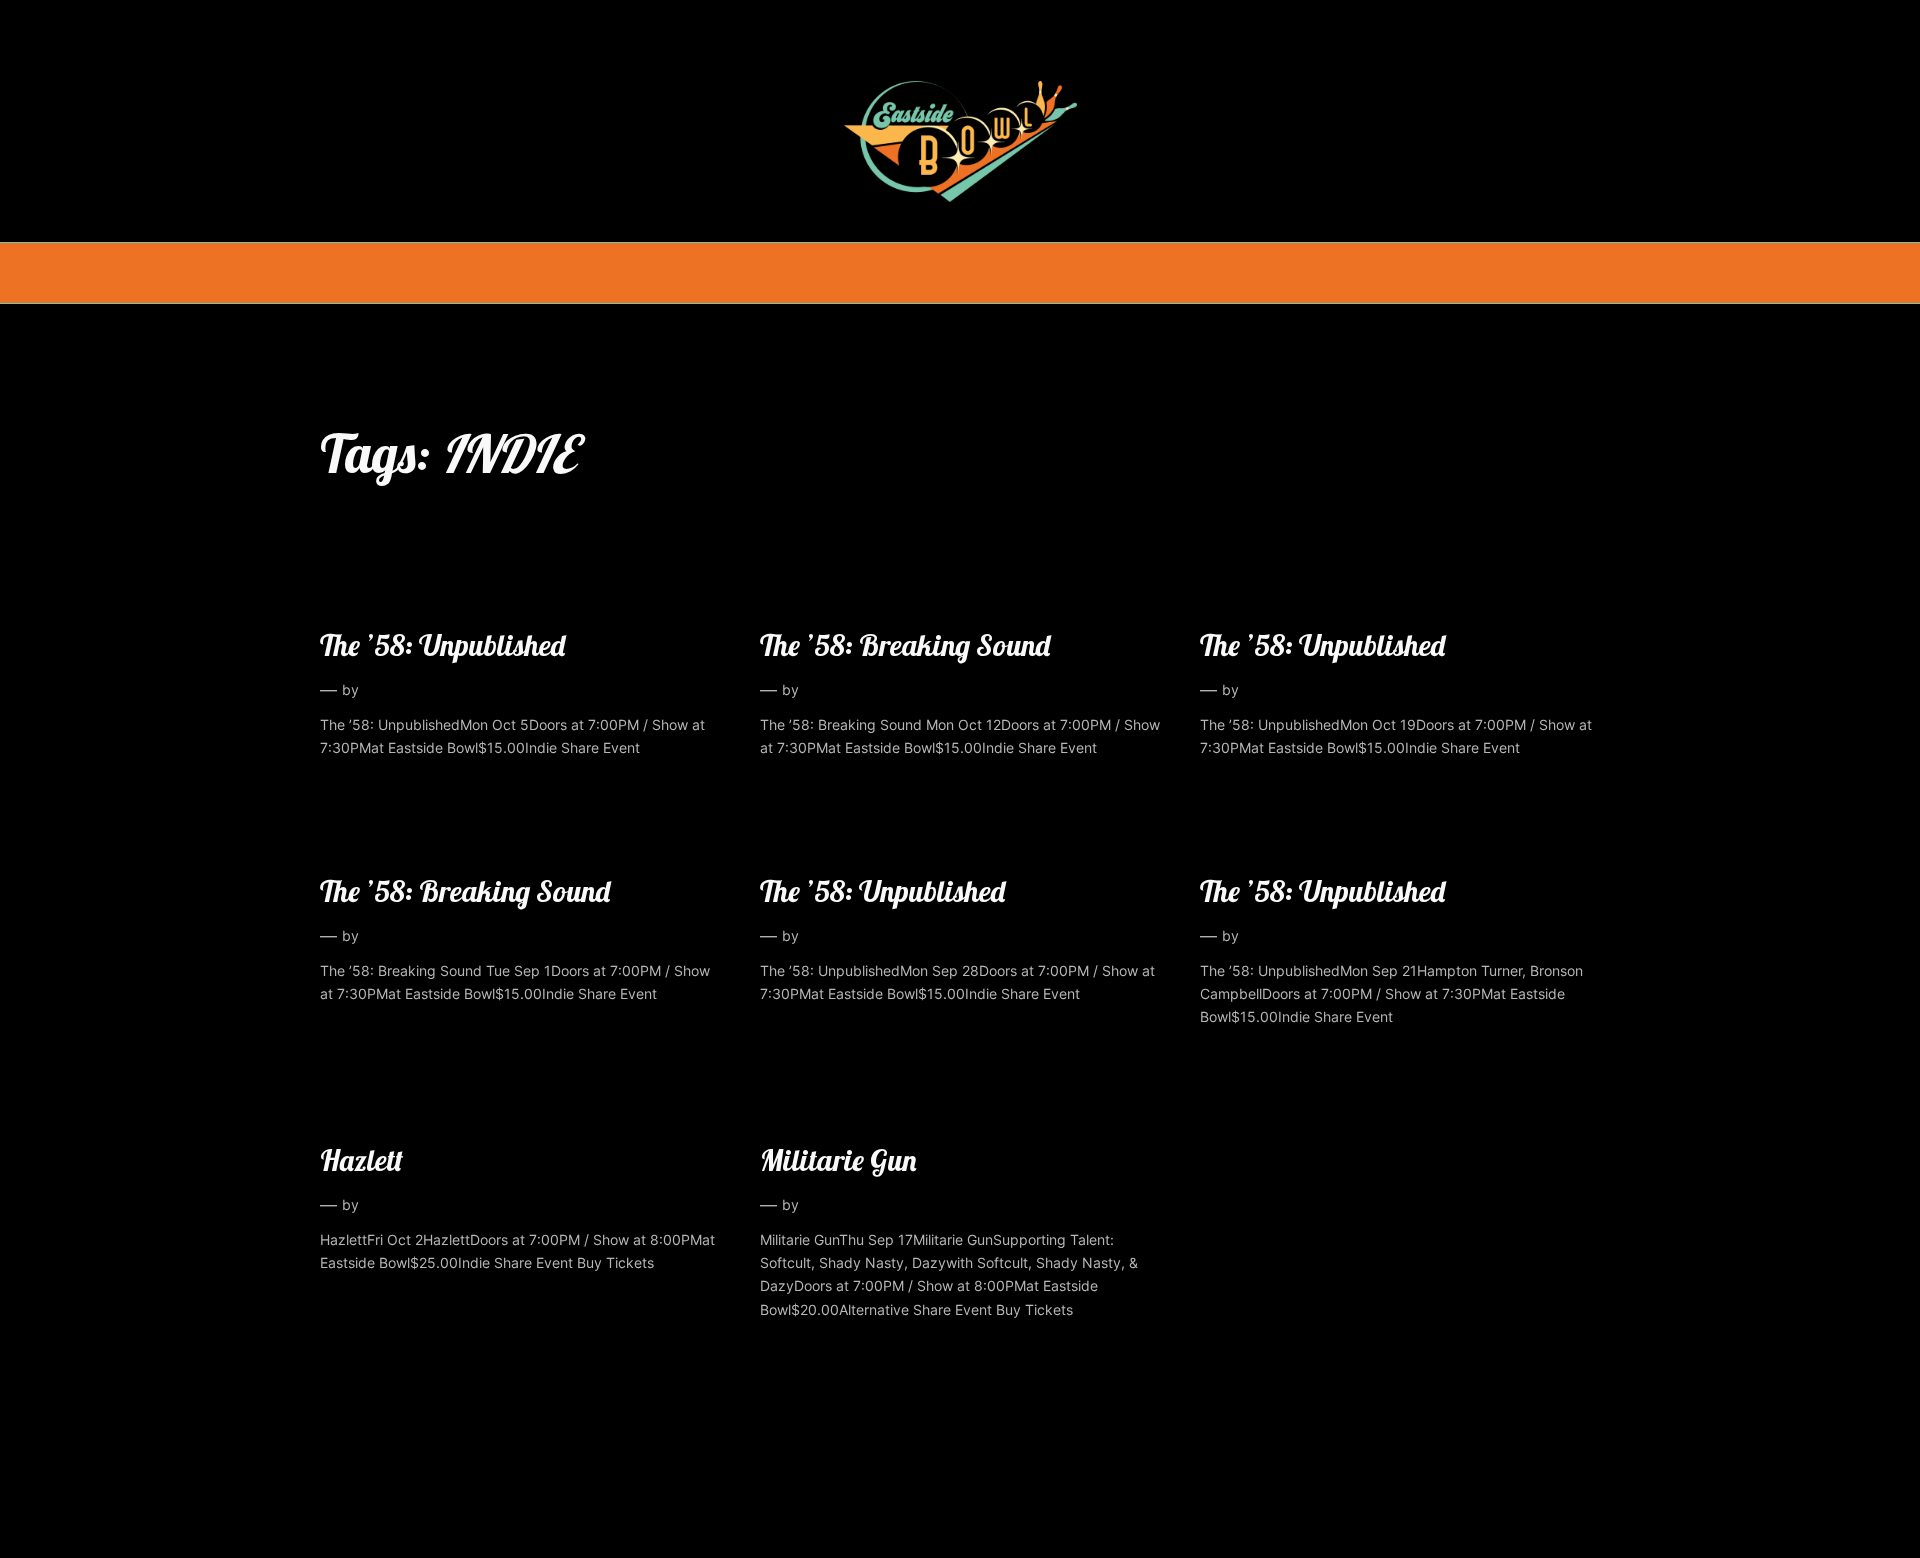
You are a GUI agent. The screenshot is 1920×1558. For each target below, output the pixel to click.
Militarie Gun (838, 1160)
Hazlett (361, 1160)
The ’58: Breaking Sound (905, 645)
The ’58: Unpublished (442, 645)
